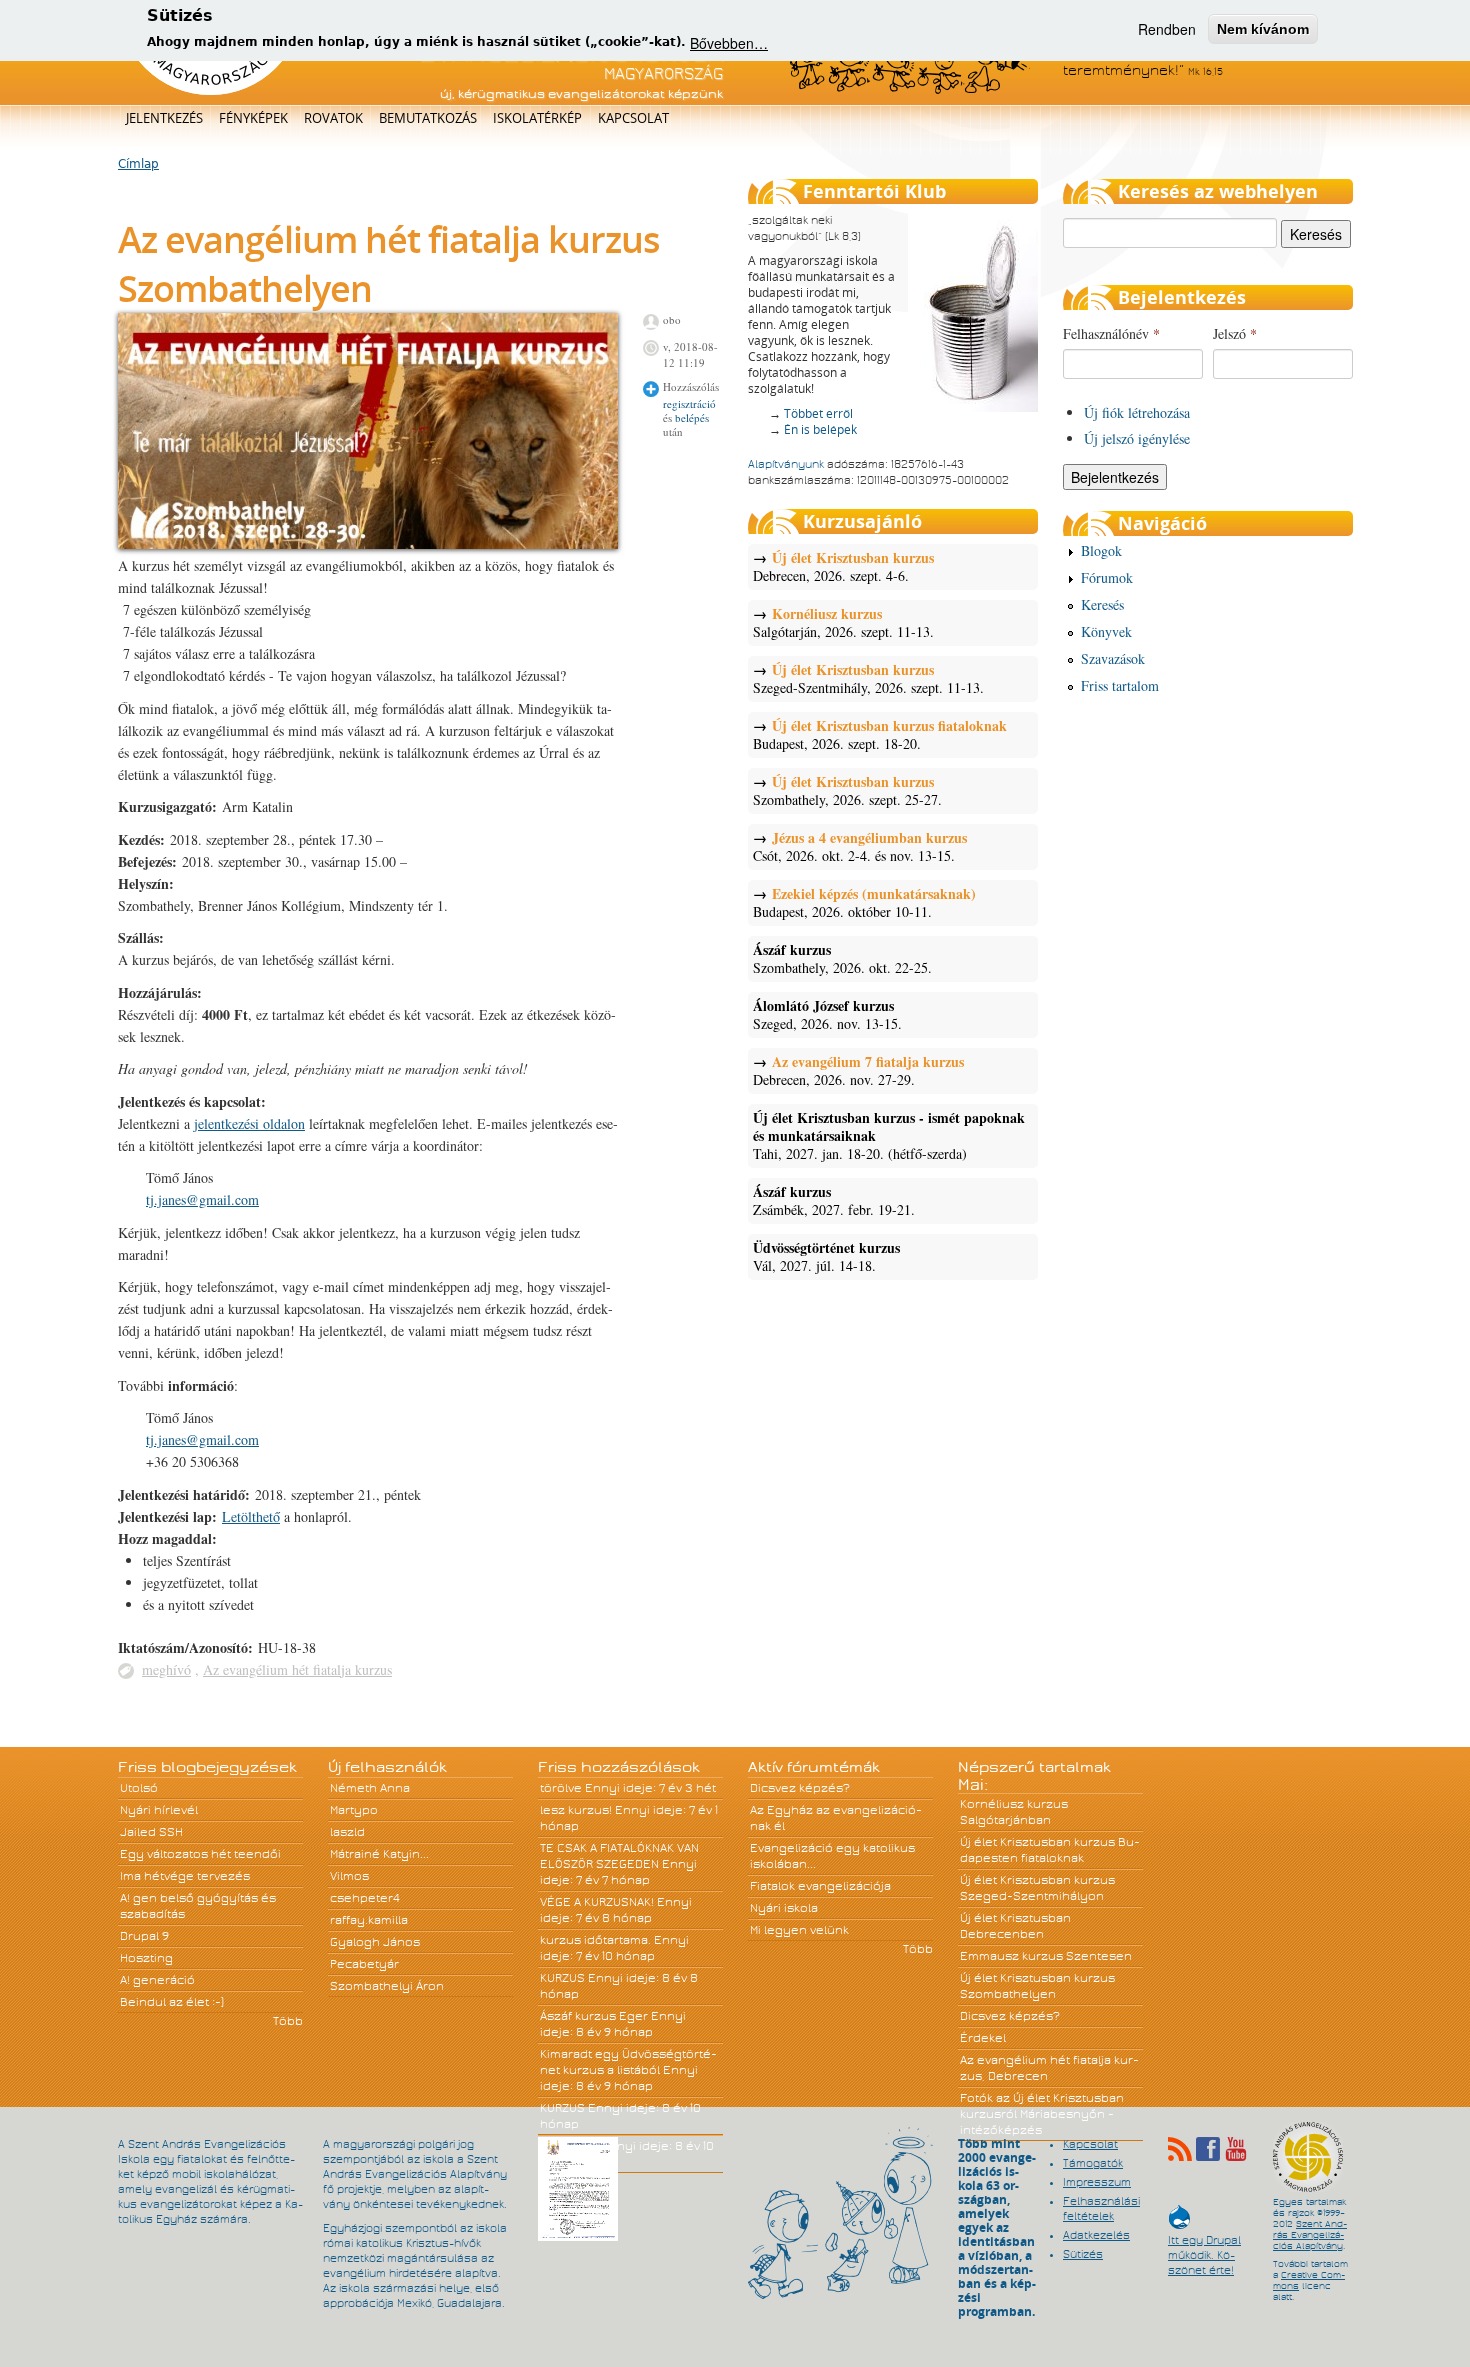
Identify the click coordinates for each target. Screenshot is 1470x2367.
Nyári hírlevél (159, 1810)
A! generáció (157, 1980)
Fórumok (1107, 577)
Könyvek (1106, 631)
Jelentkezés (164, 118)
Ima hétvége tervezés (185, 1876)
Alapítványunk (786, 464)
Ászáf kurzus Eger (594, 2016)
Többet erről (818, 413)
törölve (561, 1788)
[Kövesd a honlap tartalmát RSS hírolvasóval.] (1180, 2149)
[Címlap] (210, 91)
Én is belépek (820, 429)
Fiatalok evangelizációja (820, 1886)
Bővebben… (729, 42)
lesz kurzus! (576, 1810)
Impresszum (1097, 2182)
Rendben (1167, 29)
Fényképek (253, 118)
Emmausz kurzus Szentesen (1046, 1956)
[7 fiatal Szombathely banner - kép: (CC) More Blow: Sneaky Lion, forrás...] (368, 543)
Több (288, 2021)
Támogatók (1093, 2163)
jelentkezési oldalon (249, 1123)
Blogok (1101, 550)
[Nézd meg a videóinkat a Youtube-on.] (1236, 2149)
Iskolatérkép (537, 118)
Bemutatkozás (428, 118)
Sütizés (1083, 2254)
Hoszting (146, 1958)
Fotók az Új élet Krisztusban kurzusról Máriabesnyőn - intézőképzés (1042, 2114)
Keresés (1102, 604)
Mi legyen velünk (799, 1930)
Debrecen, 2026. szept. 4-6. (843, 567)
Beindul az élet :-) (172, 2002)
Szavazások (1113, 658)
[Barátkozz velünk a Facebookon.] (1208, 2149)
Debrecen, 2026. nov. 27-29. (858, 1071)
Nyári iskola (784, 1908)
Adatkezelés (1096, 2235)
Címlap (138, 164)
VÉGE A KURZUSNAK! (597, 1902)
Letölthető (251, 1516)
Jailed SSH (151, 1832)
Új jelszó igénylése (1137, 438)
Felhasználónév (1111, 333)
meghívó (166, 1669)
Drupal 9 (144, 1936)
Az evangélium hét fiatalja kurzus (297, 1669)
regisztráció (689, 403)
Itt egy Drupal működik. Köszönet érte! (1204, 2245)
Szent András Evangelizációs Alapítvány (1310, 2235)
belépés (692, 417)
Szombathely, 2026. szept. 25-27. (847, 791)
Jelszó (1235, 333)
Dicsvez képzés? (800, 1788)
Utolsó (139, 1788)
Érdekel (983, 2038)
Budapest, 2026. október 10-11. (864, 903)
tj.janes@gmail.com (202, 1199)
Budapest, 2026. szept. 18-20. (880, 735)
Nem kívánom (1263, 29)
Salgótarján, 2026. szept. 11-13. (843, 623)
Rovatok (333, 118)
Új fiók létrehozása (1137, 412)
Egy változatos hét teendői (200, 1854)
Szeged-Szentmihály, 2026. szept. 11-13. (868, 679)
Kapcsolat (633, 118)
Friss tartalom (1120, 685)
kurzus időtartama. (595, 1940)
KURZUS (562, 1978)
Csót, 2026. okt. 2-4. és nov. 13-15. (860, 847)
